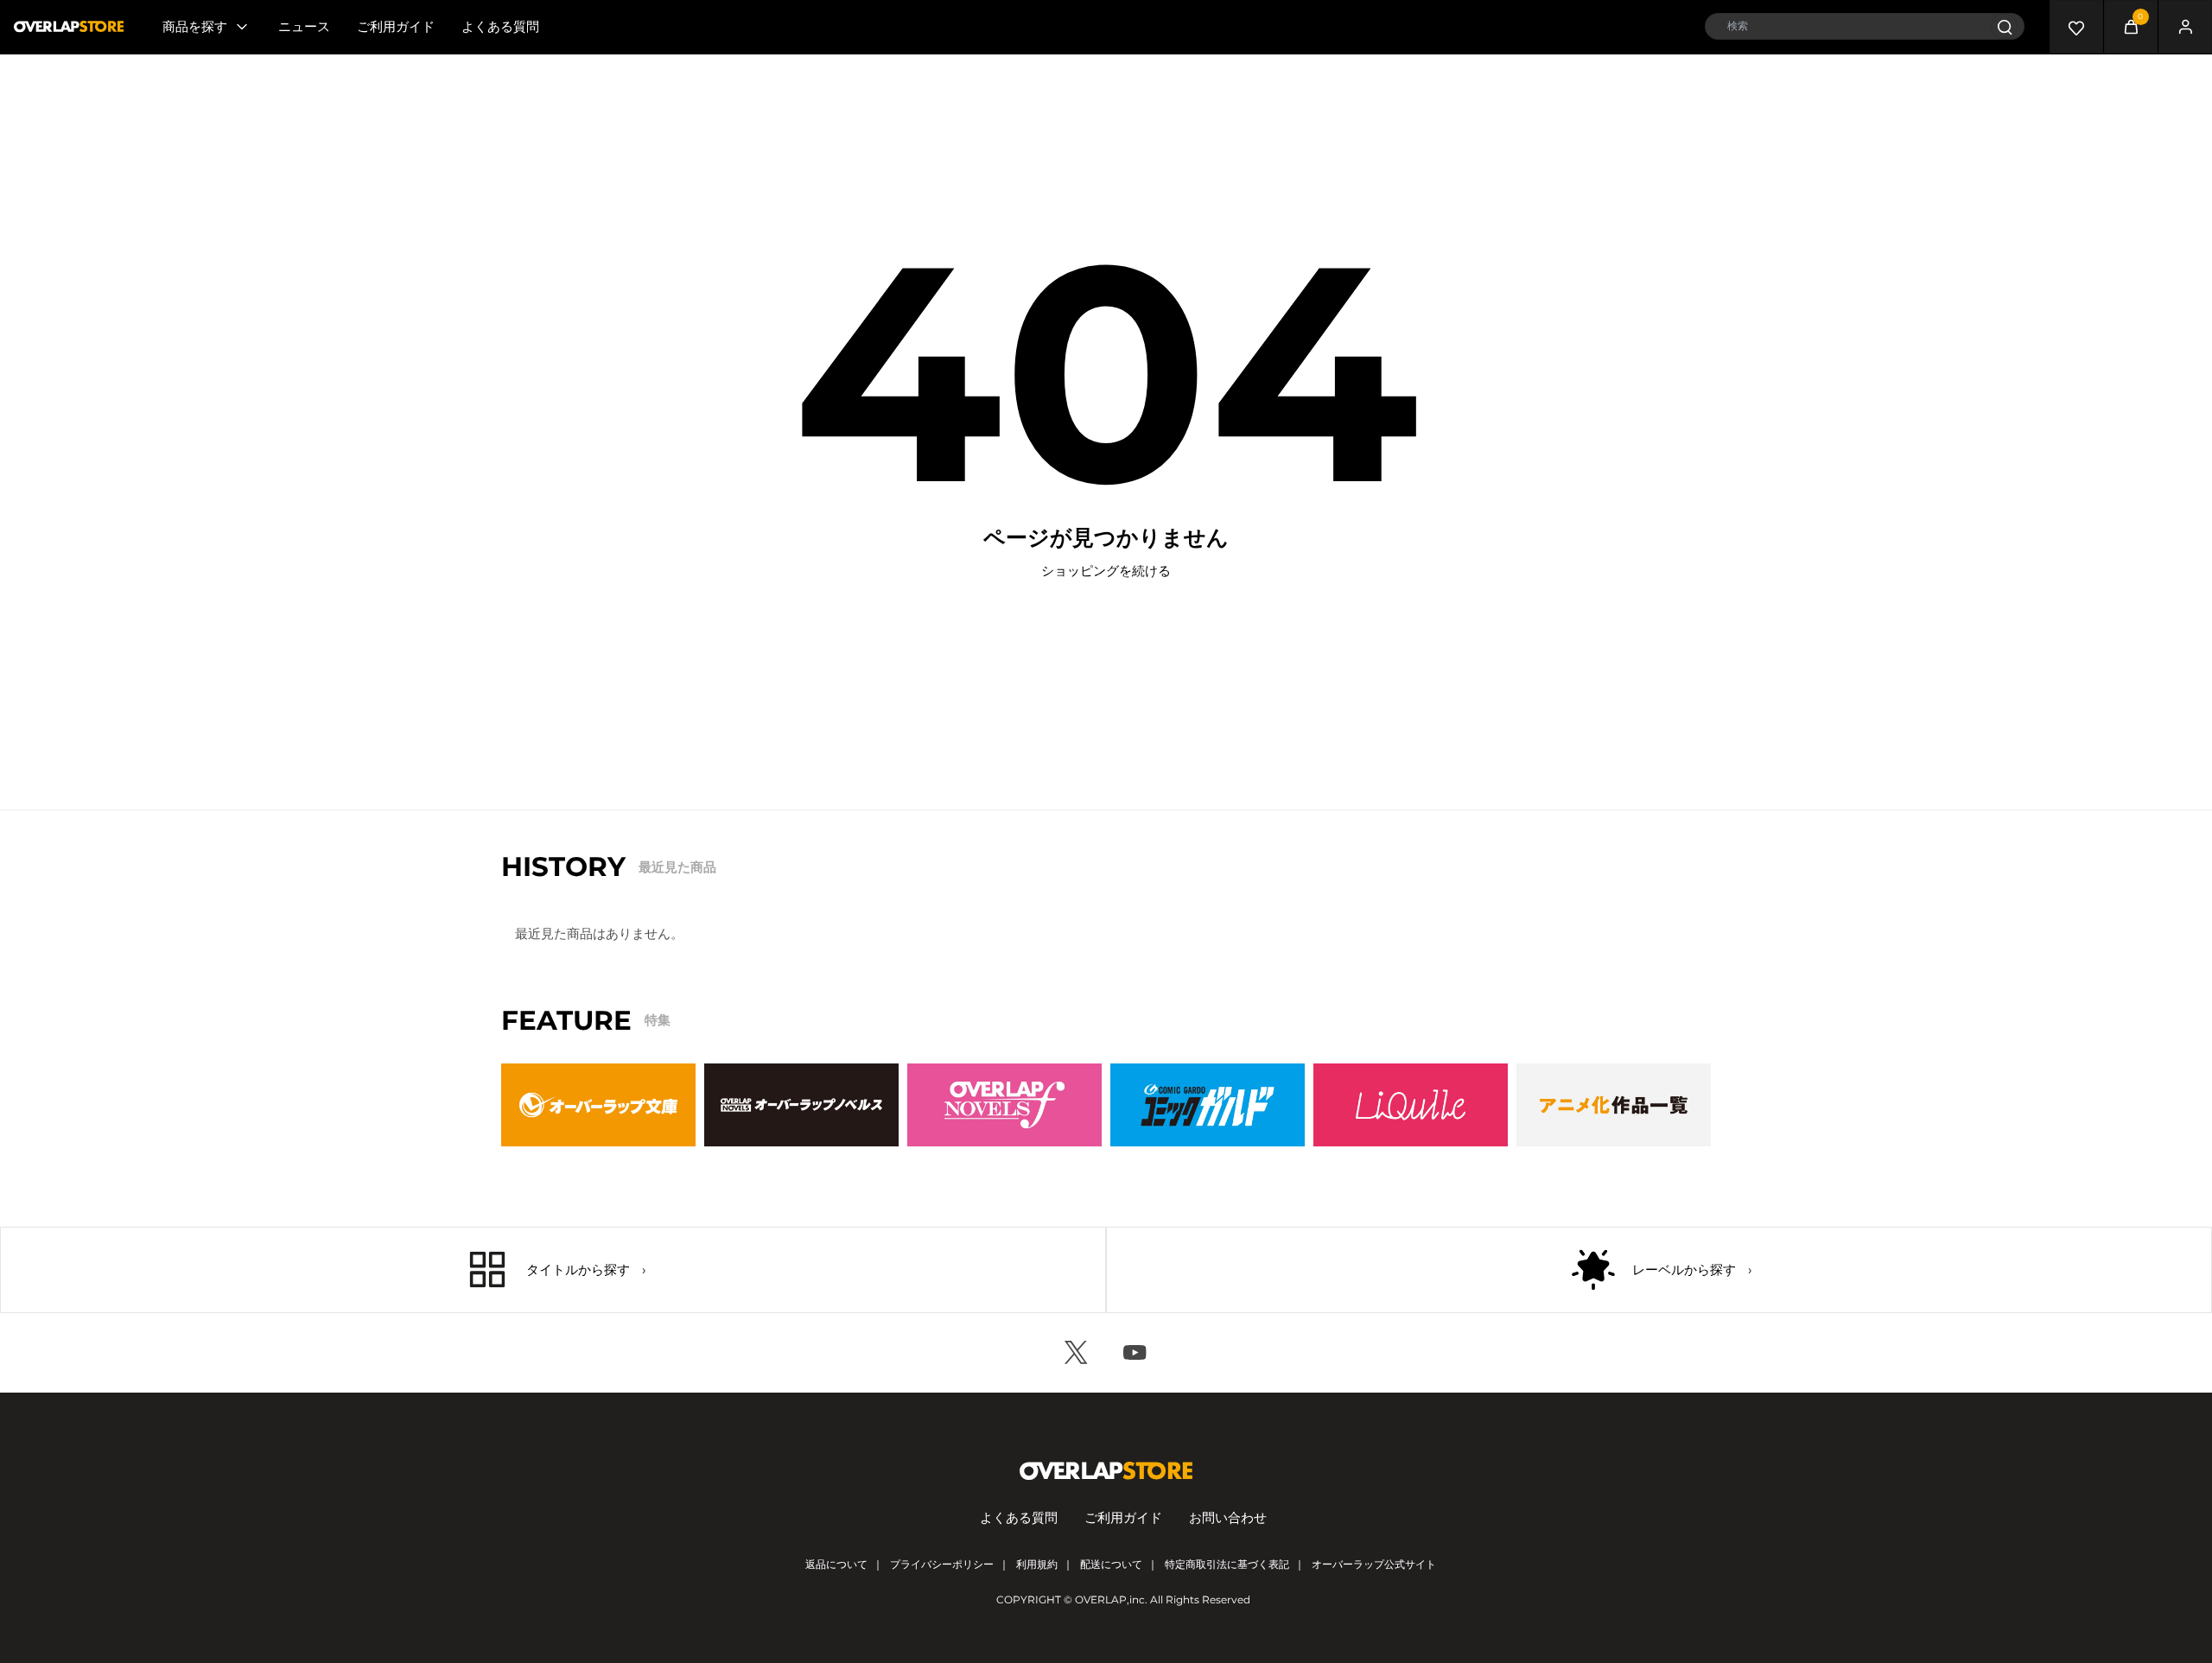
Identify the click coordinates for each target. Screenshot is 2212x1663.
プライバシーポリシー (942, 1564)
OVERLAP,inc (1110, 1600)
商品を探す (195, 26)
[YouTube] (1135, 1353)
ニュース (304, 26)
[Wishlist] (2076, 27)
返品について (836, 1564)
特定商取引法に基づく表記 (1227, 1564)
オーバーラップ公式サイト (1374, 1564)
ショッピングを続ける (1106, 571)
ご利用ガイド (396, 26)
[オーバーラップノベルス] (801, 1105)
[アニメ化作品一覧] (1614, 1105)
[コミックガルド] (1208, 1105)
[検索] (2004, 26)
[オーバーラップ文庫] (598, 1105)
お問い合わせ (1228, 1517)
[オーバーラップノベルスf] (1004, 1105)
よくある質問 (500, 26)
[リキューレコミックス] (1411, 1105)
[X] (1077, 1353)
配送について (1111, 1564)
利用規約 (1037, 1564)
